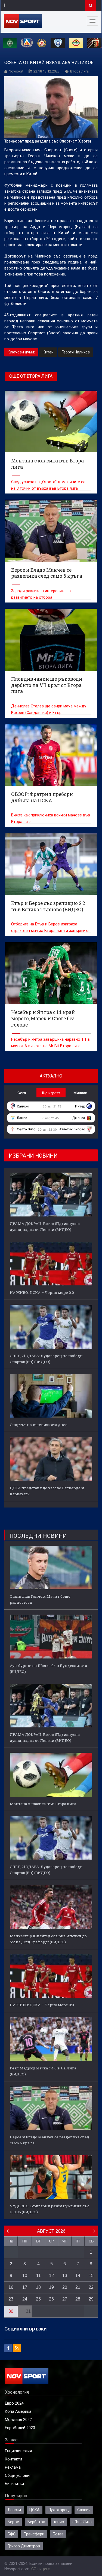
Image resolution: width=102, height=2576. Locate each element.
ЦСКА (35, 2510)
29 (91, 2299)
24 (25, 2299)
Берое (13, 2522)
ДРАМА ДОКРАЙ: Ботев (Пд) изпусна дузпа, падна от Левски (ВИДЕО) (45, 1227)
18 (38, 2287)
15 (91, 2276)
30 (11, 2311)
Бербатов (36, 2522)
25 (38, 2299)
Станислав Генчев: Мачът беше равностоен (40, 1599)
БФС (12, 2534)
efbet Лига (82, 2522)
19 (51, 2287)
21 (78, 2287)
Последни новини (38, 1536)
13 (65, 2276)
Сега (22, 1093)
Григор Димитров (24, 2546)
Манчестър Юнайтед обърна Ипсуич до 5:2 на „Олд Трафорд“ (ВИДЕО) (48, 1939)
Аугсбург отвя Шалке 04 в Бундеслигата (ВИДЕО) (48, 1669)
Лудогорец (58, 2510)
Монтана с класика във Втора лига (43, 1804)
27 (65, 2299)
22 (91, 2287)
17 (25, 2287)
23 (11, 2299)
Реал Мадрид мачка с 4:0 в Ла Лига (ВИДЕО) (43, 2071)
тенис (59, 2522)
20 (65, 2287)
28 (78, 2299)
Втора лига (79, 71)
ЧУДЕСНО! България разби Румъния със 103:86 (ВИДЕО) (50, 2209)
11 (38, 2276)
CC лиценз (41, 2569)
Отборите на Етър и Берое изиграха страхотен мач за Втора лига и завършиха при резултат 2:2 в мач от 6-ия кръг (50, 931)
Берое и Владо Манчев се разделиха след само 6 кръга (50, 2140)
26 (51, 2299)
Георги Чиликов (76, 352)
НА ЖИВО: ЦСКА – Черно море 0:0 (42, 1292)
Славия (84, 2510)
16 (11, 2287)
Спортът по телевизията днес (38, 1425)
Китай (48, 352)
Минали (80, 1093)
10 (25, 2276)
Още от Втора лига (31, 376)
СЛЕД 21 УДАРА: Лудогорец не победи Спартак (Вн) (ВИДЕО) (46, 1359)
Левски (14, 2510)
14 (78, 2276)
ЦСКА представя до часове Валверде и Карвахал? (47, 1491)
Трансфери (34, 2534)
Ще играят (51, 1093)
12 (51, 2276)
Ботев (58, 2534)
